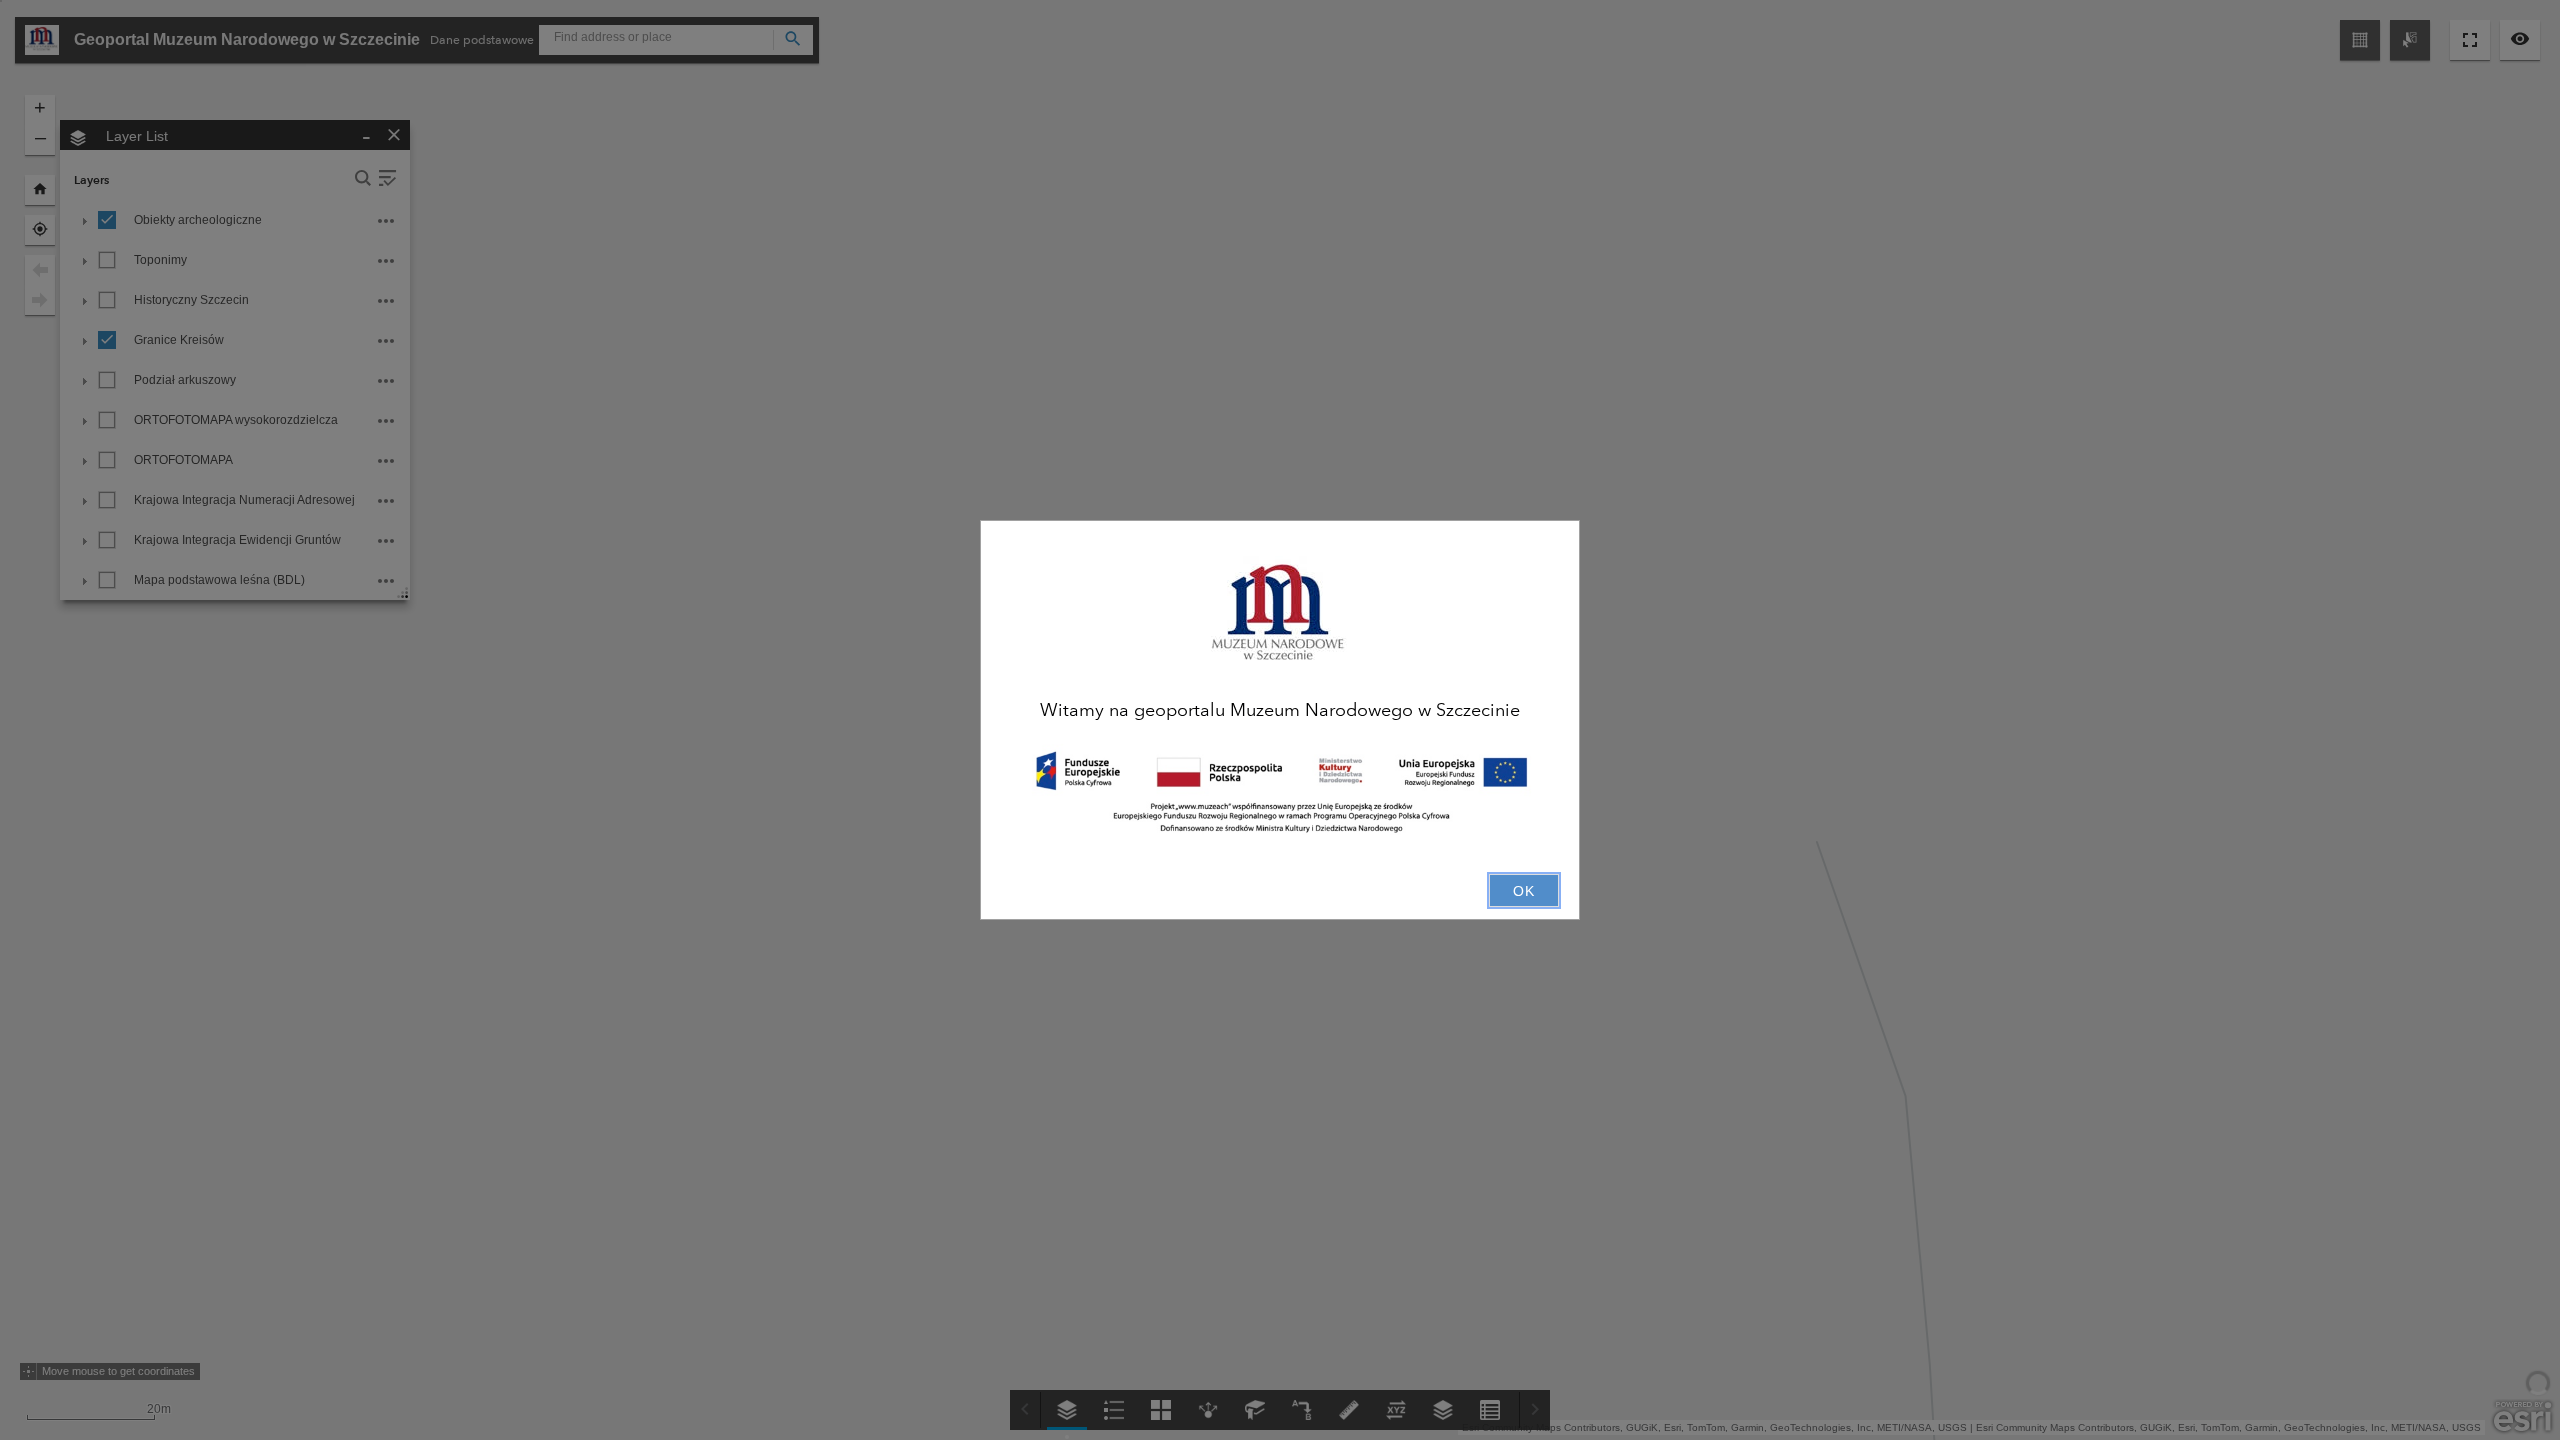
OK (1524, 891)
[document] (1280, 707)
